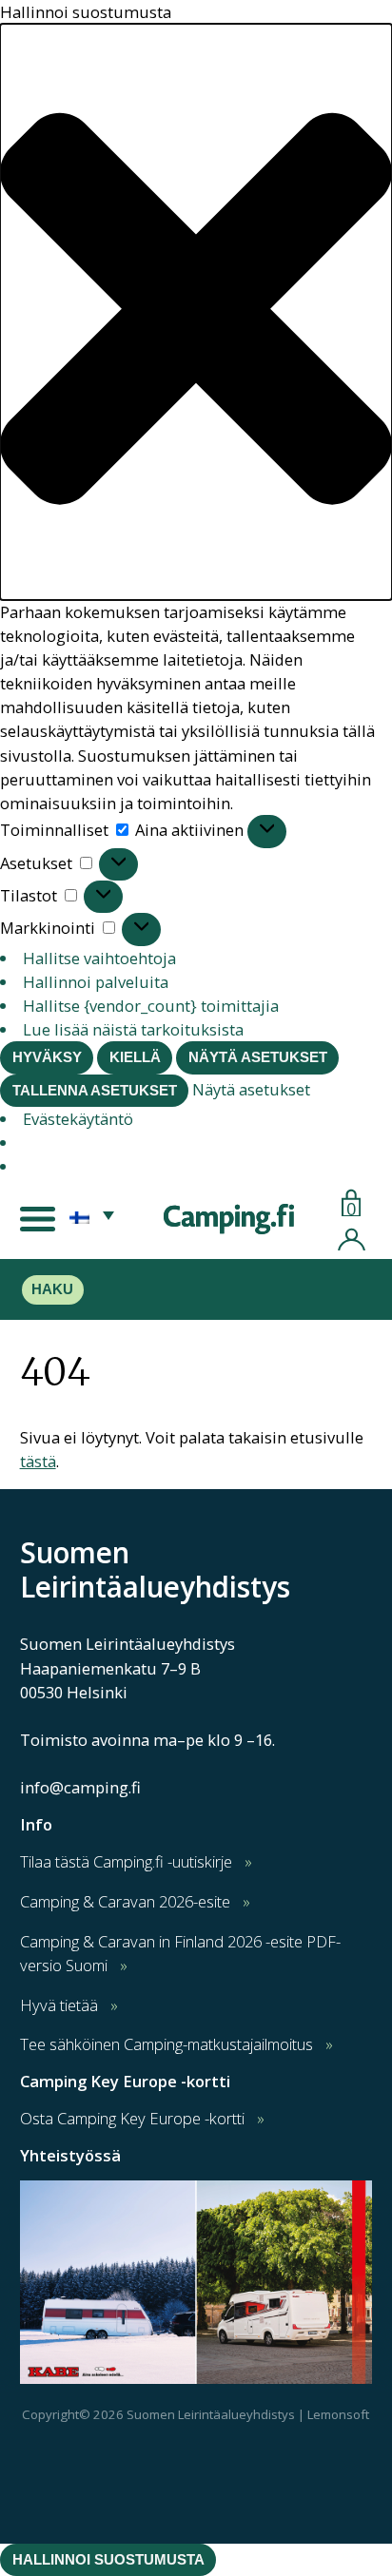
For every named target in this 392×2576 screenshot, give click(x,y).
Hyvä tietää (59, 2005)
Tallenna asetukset (95, 1091)
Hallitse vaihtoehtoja (99, 958)
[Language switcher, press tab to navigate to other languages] (92, 1215)
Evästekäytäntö (78, 1119)
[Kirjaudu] (352, 1237)
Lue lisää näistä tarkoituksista (133, 1029)
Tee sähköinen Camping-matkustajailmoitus (167, 2044)
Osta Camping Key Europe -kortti (132, 2118)
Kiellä (135, 1057)
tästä (38, 1461)
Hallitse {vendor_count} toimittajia (151, 1006)
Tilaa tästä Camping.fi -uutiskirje (126, 1861)
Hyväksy (47, 1057)
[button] (196, 311)
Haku (52, 1289)
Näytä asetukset (258, 1057)
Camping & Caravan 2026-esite (125, 1901)
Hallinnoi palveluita (96, 982)
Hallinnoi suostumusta (108, 2560)
